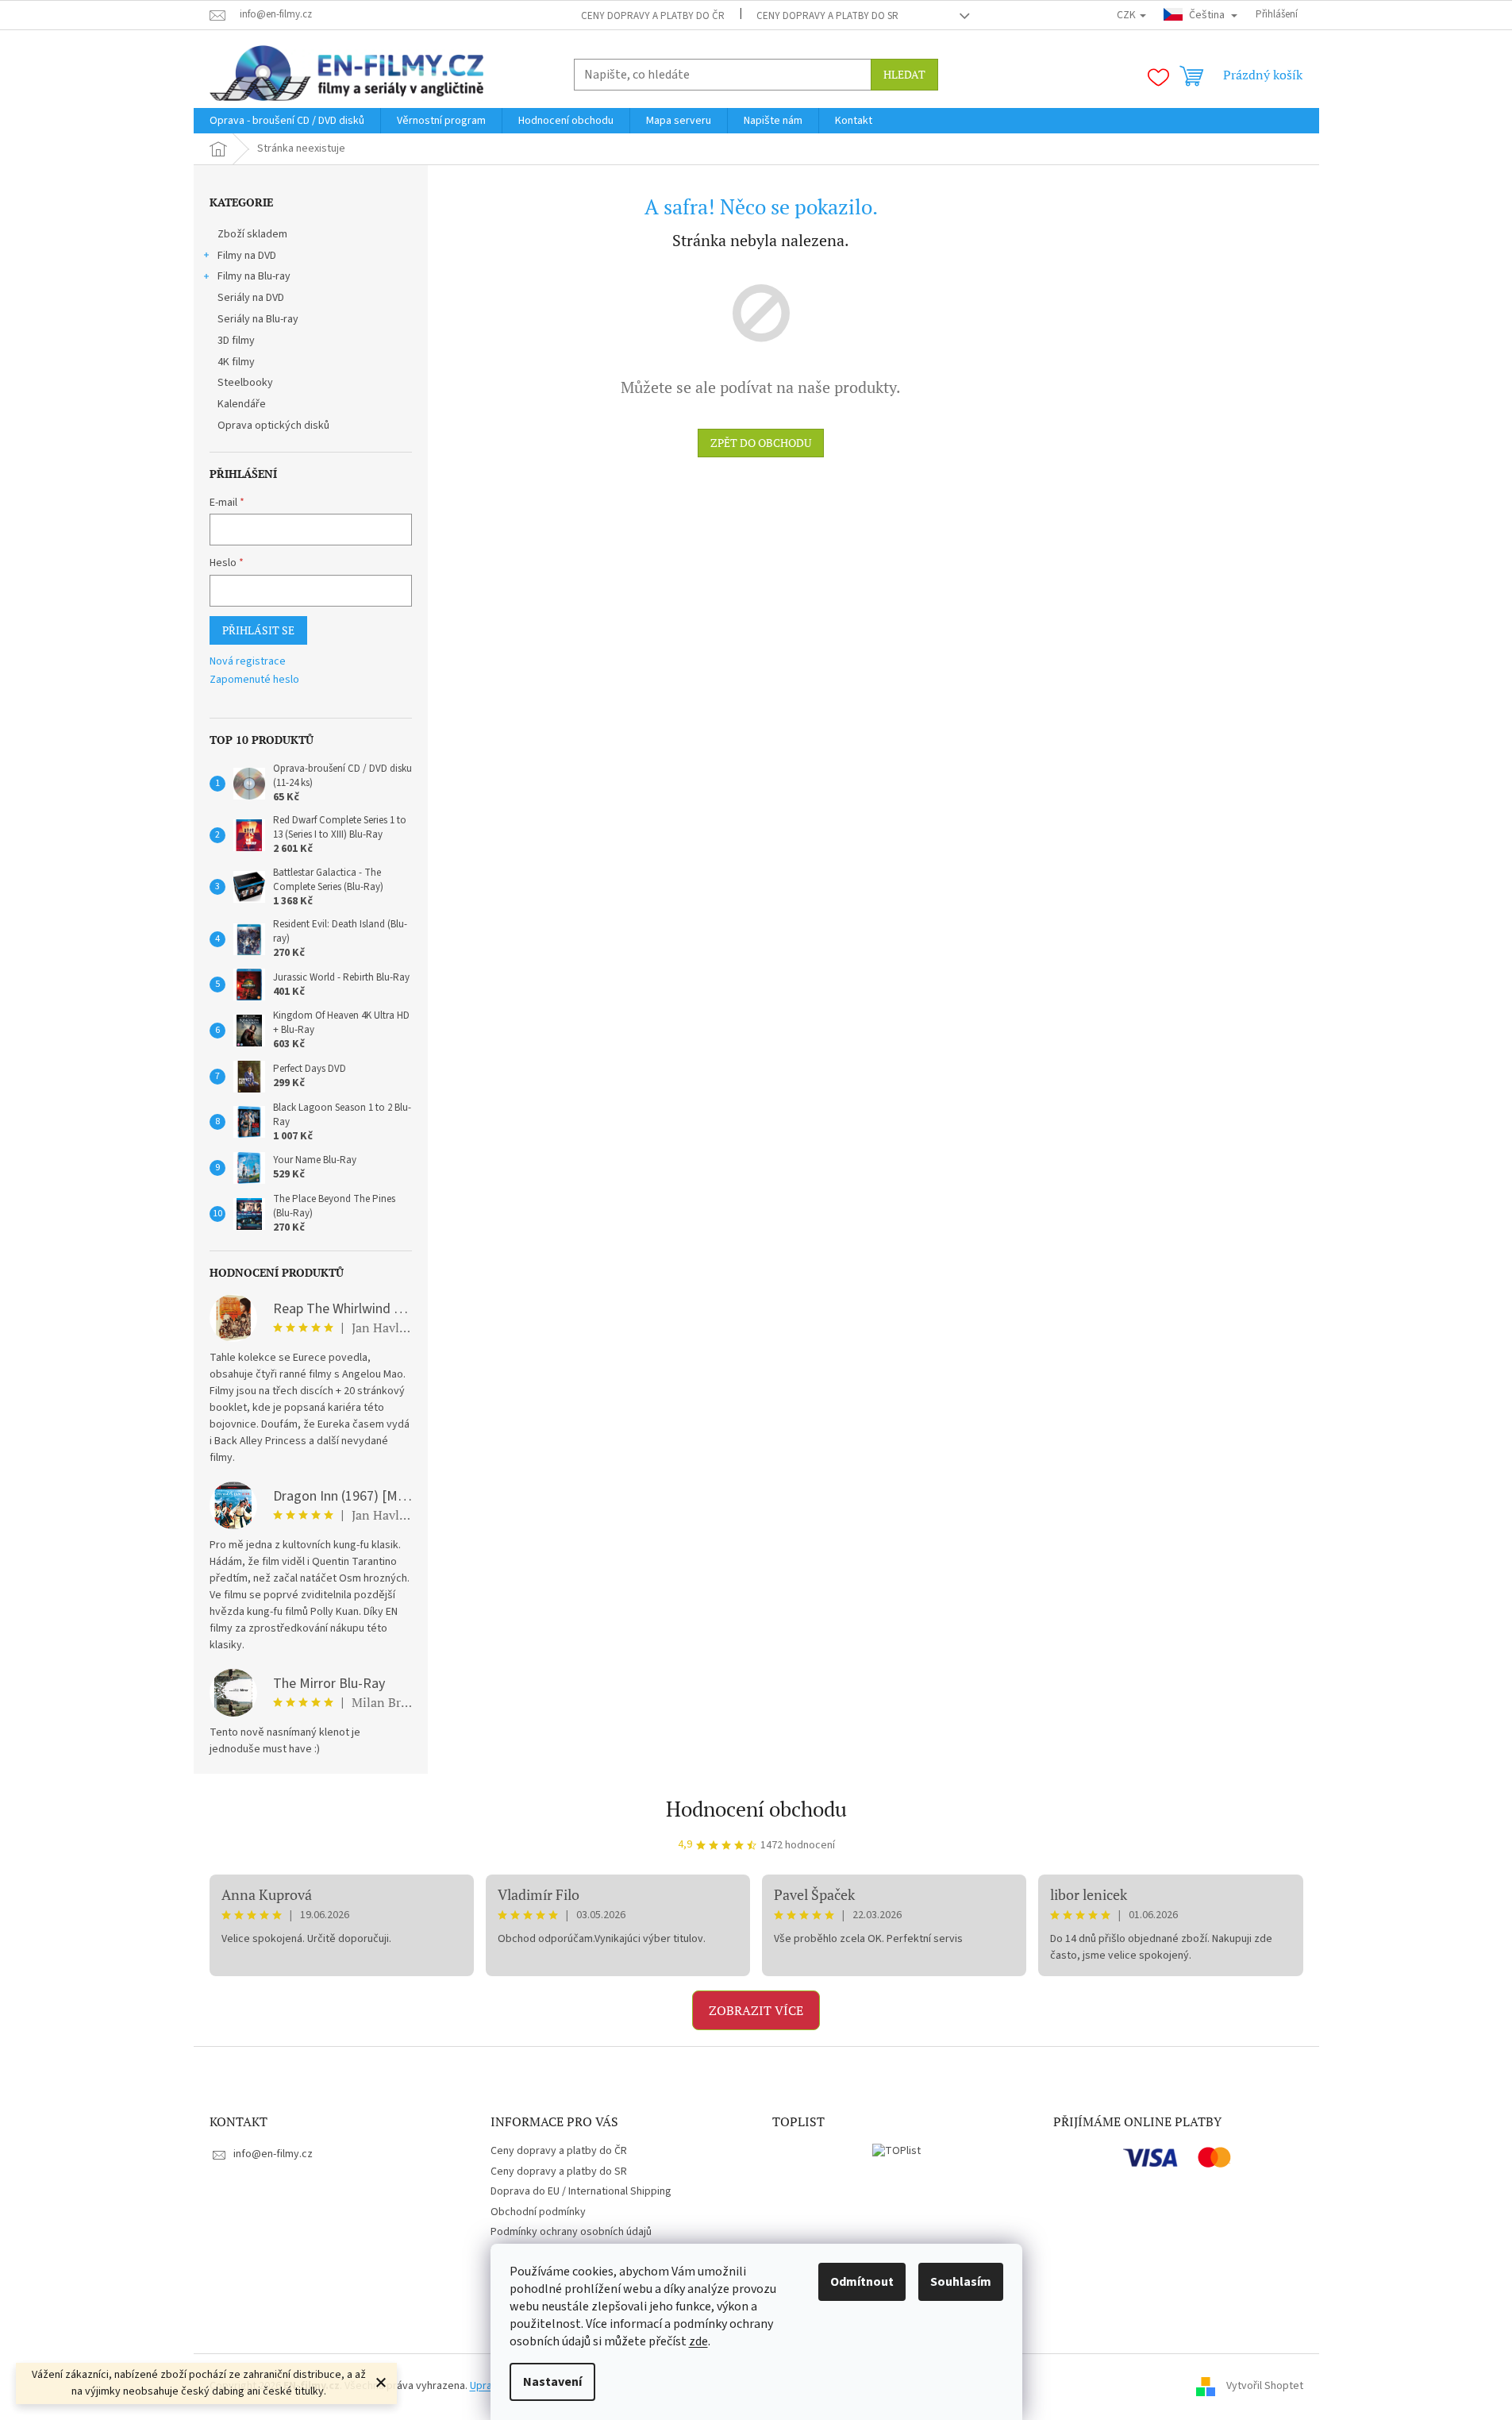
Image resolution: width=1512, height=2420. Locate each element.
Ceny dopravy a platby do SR (827, 16)
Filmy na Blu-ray (254, 276)
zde (698, 2341)
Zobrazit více (756, 2010)
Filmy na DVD (247, 256)
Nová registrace (248, 662)
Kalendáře (242, 404)
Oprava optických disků (273, 426)
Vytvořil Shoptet (1265, 2386)
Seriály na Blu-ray (258, 319)
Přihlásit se (258, 630)
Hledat (904, 74)
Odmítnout (862, 2282)
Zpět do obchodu (761, 443)
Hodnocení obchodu (756, 1809)
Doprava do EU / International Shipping (581, 2191)
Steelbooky (245, 383)
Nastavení (552, 2382)
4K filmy (236, 362)
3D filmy (236, 341)
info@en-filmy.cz (273, 2154)
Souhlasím (961, 2282)
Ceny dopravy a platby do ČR (653, 16)
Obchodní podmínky (538, 2212)
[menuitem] (287, 121)
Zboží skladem (252, 234)
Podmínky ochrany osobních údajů (571, 2232)
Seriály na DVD (251, 298)
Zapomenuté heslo (254, 680)
